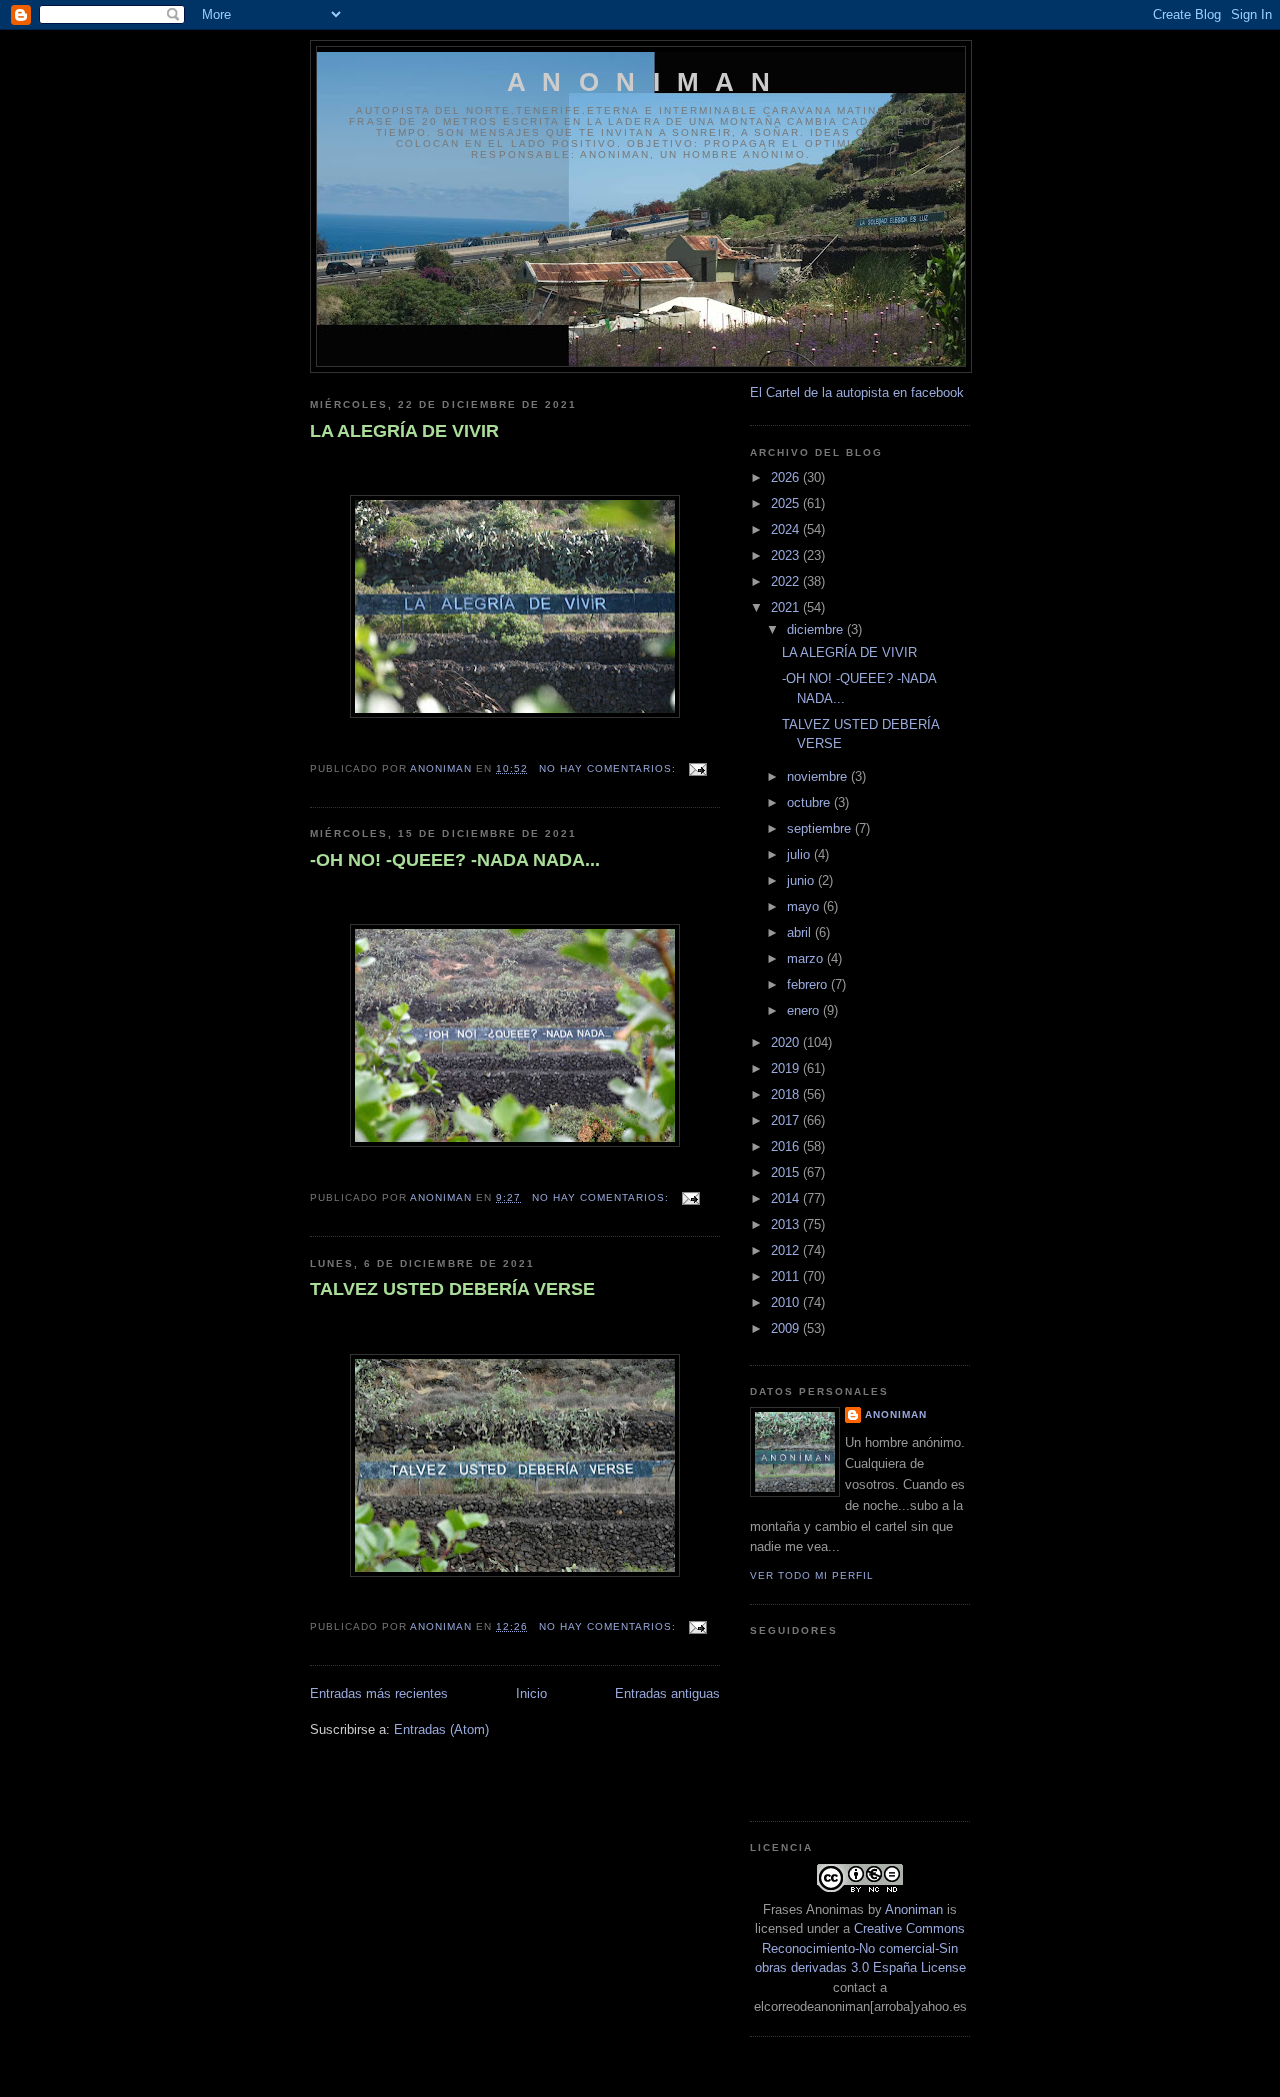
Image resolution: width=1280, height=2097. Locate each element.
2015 (787, 1172)
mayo (805, 906)
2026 (787, 477)
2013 (787, 1224)
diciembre (817, 629)
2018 (787, 1094)
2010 (787, 1302)
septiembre (821, 828)
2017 (787, 1120)
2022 (787, 581)
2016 (787, 1146)
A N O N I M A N (641, 82)
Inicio (531, 1693)
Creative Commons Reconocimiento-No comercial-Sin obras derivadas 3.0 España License (860, 1948)
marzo (807, 958)
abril (801, 932)
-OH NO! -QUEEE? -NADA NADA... (455, 860)
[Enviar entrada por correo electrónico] (697, 768)
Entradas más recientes (379, 1693)
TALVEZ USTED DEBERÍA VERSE (452, 1289)
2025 (787, 503)
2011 (787, 1276)
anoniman (896, 1414)
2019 (787, 1068)
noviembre (819, 776)
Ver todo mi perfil (812, 1575)
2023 (787, 555)
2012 (787, 1250)
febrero (809, 984)
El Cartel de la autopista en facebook (857, 392)
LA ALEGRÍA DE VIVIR (404, 431)
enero (805, 1010)
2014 (787, 1198)
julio (800, 854)
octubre (810, 802)
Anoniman (914, 1909)
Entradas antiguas (667, 1693)
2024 (787, 529)
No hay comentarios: (609, 768)
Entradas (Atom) (441, 1729)
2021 (787, 607)
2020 (787, 1042)
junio (802, 880)
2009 (787, 1328)
